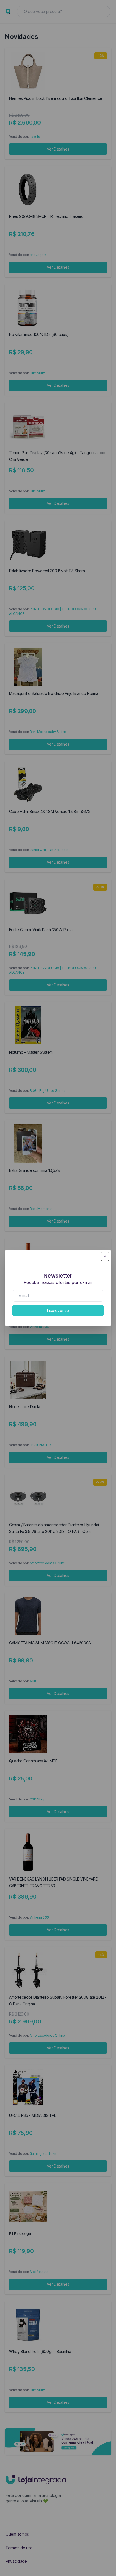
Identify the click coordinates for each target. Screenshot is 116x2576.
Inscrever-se (58, 1310)
